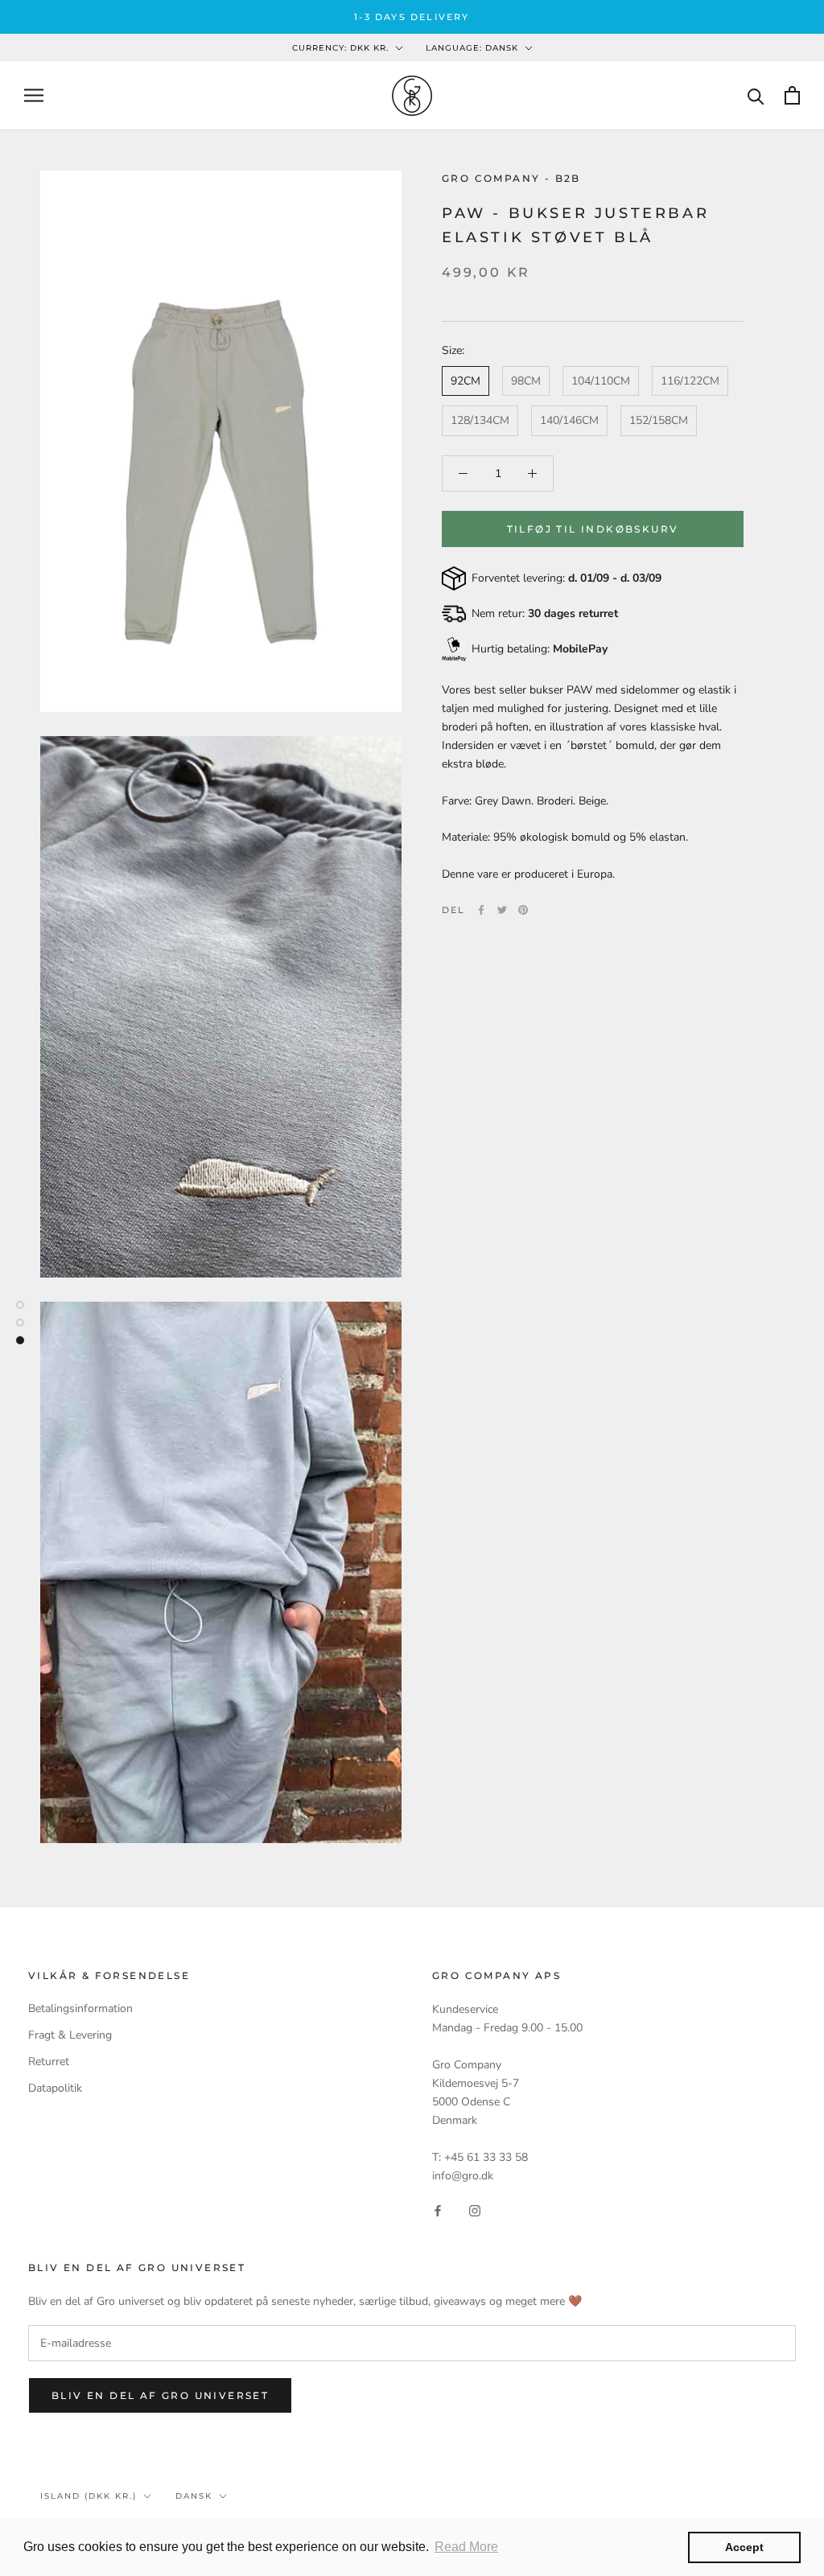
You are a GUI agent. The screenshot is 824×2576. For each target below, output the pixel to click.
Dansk (194, 2496)
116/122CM (690, 381)
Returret (49, 2062)
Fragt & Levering (70, 2035)
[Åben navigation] (34, 95)
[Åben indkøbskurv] (792, 95)
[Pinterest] (523, 910)
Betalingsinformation (80, 2008)
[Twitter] (502, 910)
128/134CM (480, 420)
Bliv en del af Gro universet (160, 2395)
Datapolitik (55, 2088)
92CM (466, 381)
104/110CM (601, 381)
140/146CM (569, 420)
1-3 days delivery (412, 17)
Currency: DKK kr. (340, 48)
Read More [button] (466, 2547)
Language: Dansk (472, 48)
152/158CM (659, 420)
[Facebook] (481, 910)
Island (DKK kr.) (89, 2496)
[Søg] (756, 95)
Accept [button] (744, 2547)
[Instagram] (475, 2210)
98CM (526, 381)
